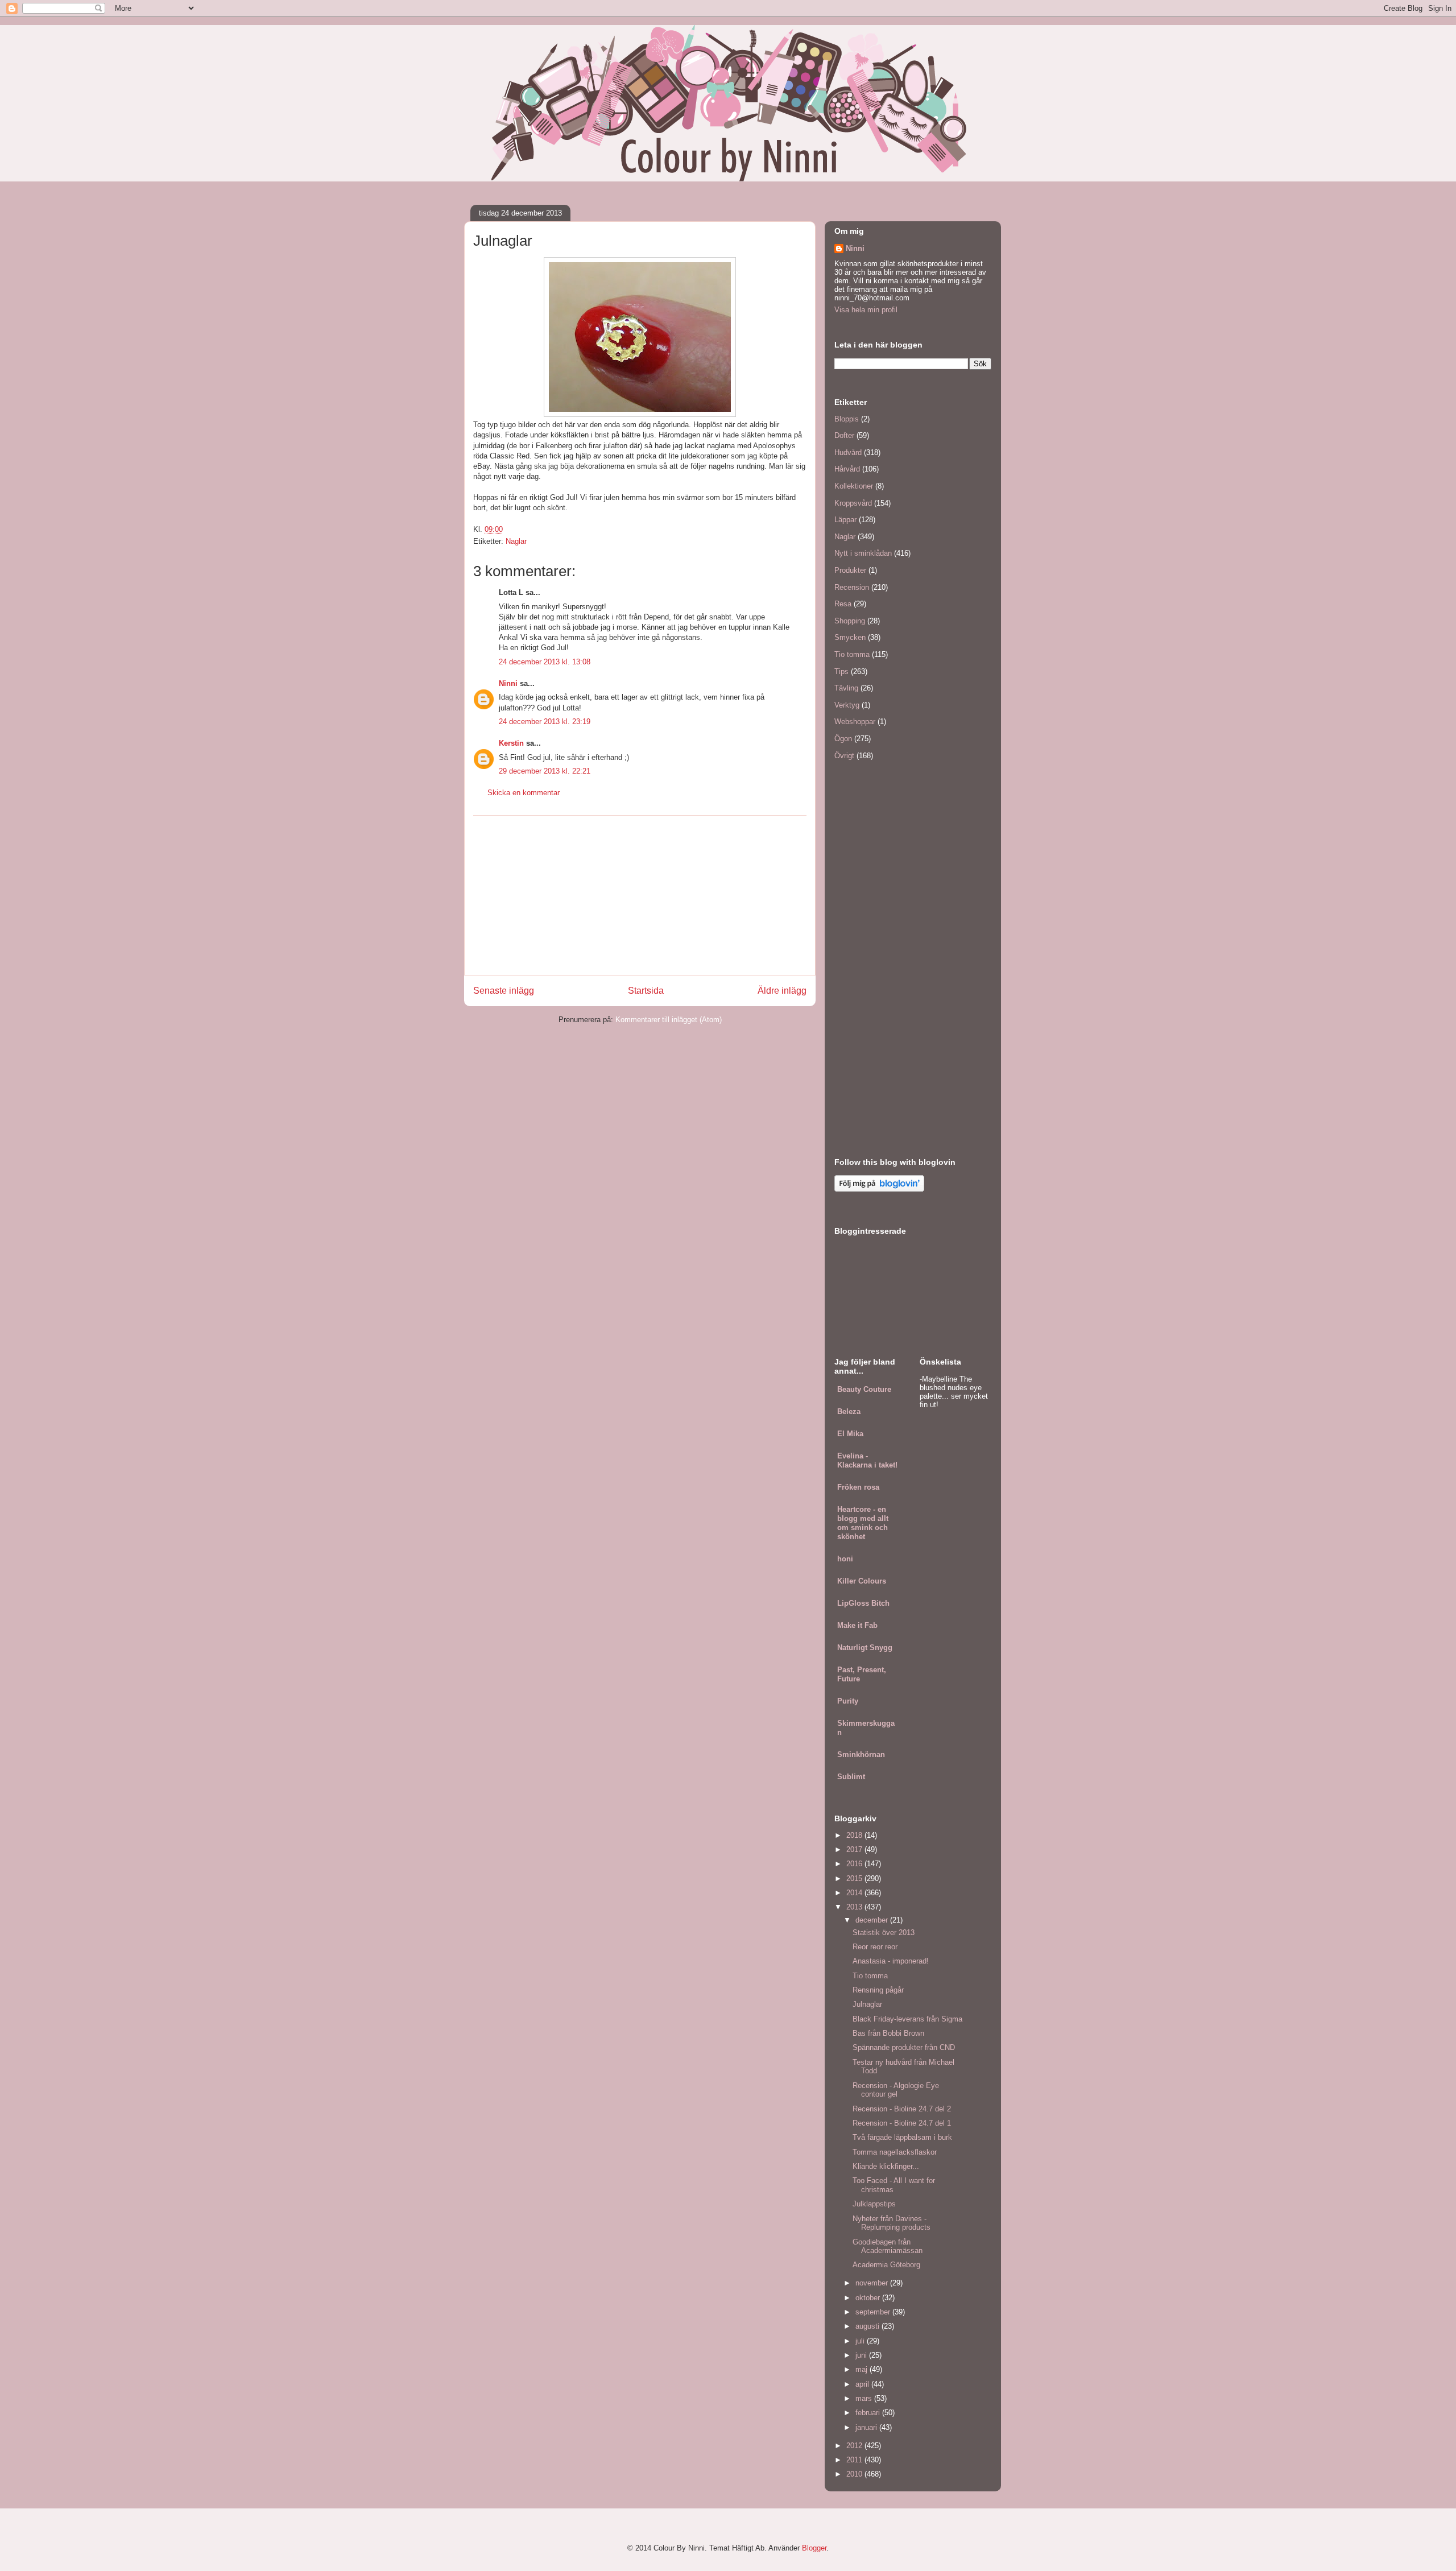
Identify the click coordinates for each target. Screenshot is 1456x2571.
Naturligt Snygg (865, 1648)
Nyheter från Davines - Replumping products (892, 2223)
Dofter (844, 435)
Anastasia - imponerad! (891, 1961)
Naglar (516, 541)
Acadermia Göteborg (886, 2265)
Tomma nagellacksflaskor (895, 2152)
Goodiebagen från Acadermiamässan (888, 2246)
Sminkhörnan (861, 1754)
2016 (855, 1864)
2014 (855, 1893)
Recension (852, 587)
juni (862, 2355)
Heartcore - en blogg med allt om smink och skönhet (863, 1523)
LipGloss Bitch (863, 1603)
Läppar (845, 520)
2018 (855, 1835)
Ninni (508, 683)
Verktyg (847, 705)
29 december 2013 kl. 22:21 (545, 771)
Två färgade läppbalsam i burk (902, 2137)
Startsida (646, 991)
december (873, 1920)
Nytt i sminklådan (863, 553)
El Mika (850, 1434)
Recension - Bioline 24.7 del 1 (902, 2123)
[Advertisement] (640, 895)
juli (861, 2341)
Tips (841, 671)
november (873, 2283)
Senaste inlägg (504, 991)
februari (869, 2413)
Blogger (814, 2548)
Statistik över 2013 (884, 1933)
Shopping (850, 621)
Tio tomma (852, 654)
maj (863, 2369)
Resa (843, 604)
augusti (868, 2326)
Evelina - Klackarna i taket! (867, 1460)
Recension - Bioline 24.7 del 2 (902, 2109)
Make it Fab (857, 1625)
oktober (869, 2298)
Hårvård (847, 469)
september (874, 2312)
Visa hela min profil (866, 310)
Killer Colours (862, 1581)
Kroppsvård (853, 503)
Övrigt (844, 756)
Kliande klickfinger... (886, 2166)
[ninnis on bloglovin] (879, 1189)
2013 (855, 1907)
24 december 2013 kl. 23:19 (545, 722)
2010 (855, 2474)
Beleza (849, 1411)
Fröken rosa (858, 1487)
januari (867, 2427)
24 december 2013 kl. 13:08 (545, 662)
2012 (855, 2446)
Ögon (843, 739)
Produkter (850, 570)
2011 (855, 2460)
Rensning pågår (878, 1990)
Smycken (850, 637)
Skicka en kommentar (524, 793)
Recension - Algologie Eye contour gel (896, 2090)
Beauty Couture (864, 1389)
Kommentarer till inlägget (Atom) (669, 1020)
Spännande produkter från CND (904, 2047)
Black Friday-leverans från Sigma (907, 2019)
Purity (848, 1701)
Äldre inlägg (782, 991)
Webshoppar (855, 722)
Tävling (846, 688)
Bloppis (847, 419)
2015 (855, 1878)
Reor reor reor (875, 1947)
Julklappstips (874, 2204)
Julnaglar (867, 2004)
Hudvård (848, 452)
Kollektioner (854, 486)
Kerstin (511, 743)
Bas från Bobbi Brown (888, 2033)
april (863, 2384)
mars (865, 2398)
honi (845, 1559)
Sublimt (851, 1777)
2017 (855, 1849)
